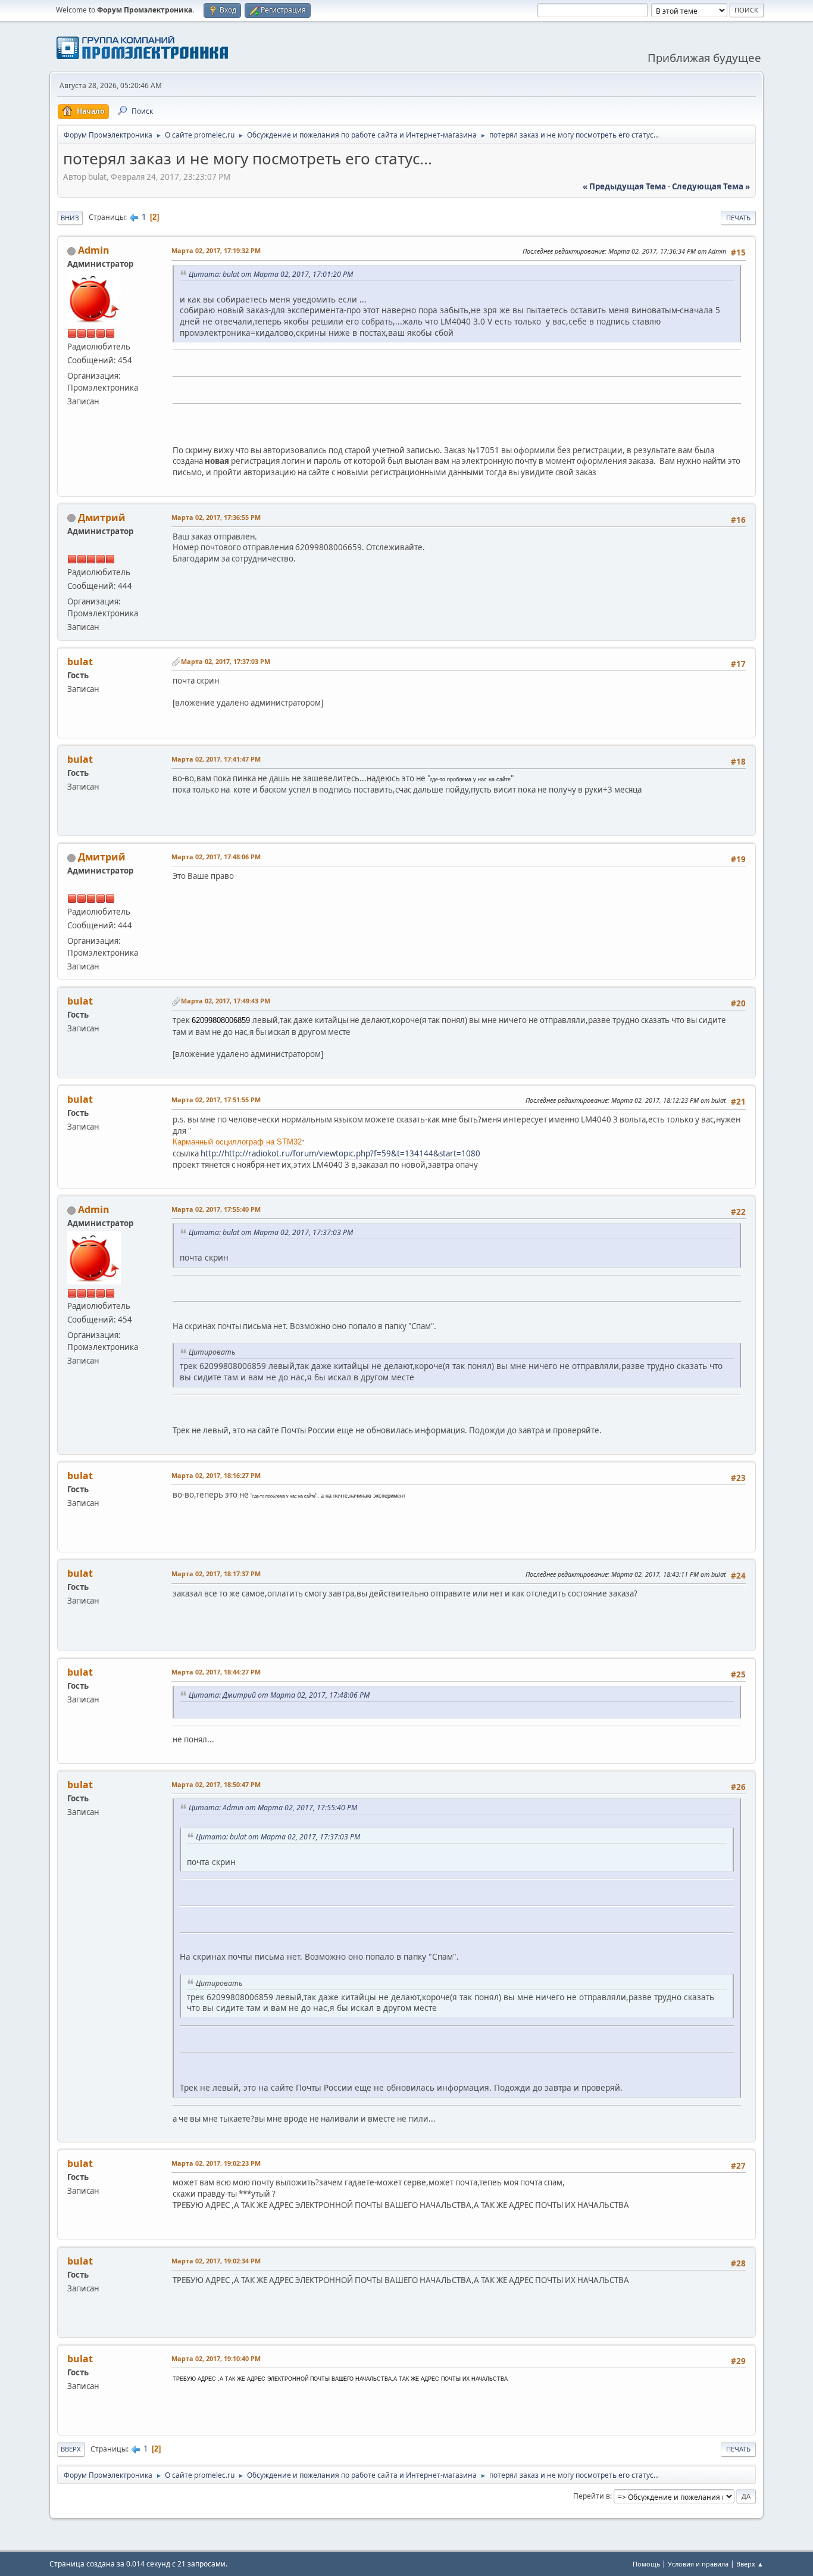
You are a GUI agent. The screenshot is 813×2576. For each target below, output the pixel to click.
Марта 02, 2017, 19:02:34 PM (216, 2261)
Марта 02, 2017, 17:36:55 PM (216, 517)
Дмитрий (102, 517)
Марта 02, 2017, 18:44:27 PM (216, 1672)
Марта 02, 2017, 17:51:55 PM (216, 1100)
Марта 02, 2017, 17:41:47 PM (216, 759)
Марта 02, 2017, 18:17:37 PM (216, 1574)
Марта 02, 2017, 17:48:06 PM (216, 857)
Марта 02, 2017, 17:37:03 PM (226, 661)
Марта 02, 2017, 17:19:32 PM (216, 250)
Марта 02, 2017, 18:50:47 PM (216, 1784)
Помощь (646, 2564)
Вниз (70, 218)
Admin (94, 250)
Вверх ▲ (750, 2564)
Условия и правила (698, 2564)
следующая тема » (711, 186)
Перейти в (592, 2496)
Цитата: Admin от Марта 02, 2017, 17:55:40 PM (273, 1808)
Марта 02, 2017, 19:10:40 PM (216, 2358)
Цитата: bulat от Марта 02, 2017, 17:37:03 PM (271, 1232)
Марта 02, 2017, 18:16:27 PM (216, 1475)
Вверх (71, 2449)
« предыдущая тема (624, 186)
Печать (738, 218)
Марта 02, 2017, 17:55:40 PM (216, 1209)
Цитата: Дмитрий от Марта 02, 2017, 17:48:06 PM (279, 1695)
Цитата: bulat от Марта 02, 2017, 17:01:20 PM (271, 274)
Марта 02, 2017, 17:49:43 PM (226, 1001)
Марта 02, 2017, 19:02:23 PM (216, 2163)
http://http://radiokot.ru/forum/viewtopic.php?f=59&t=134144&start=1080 (340, 1153)
